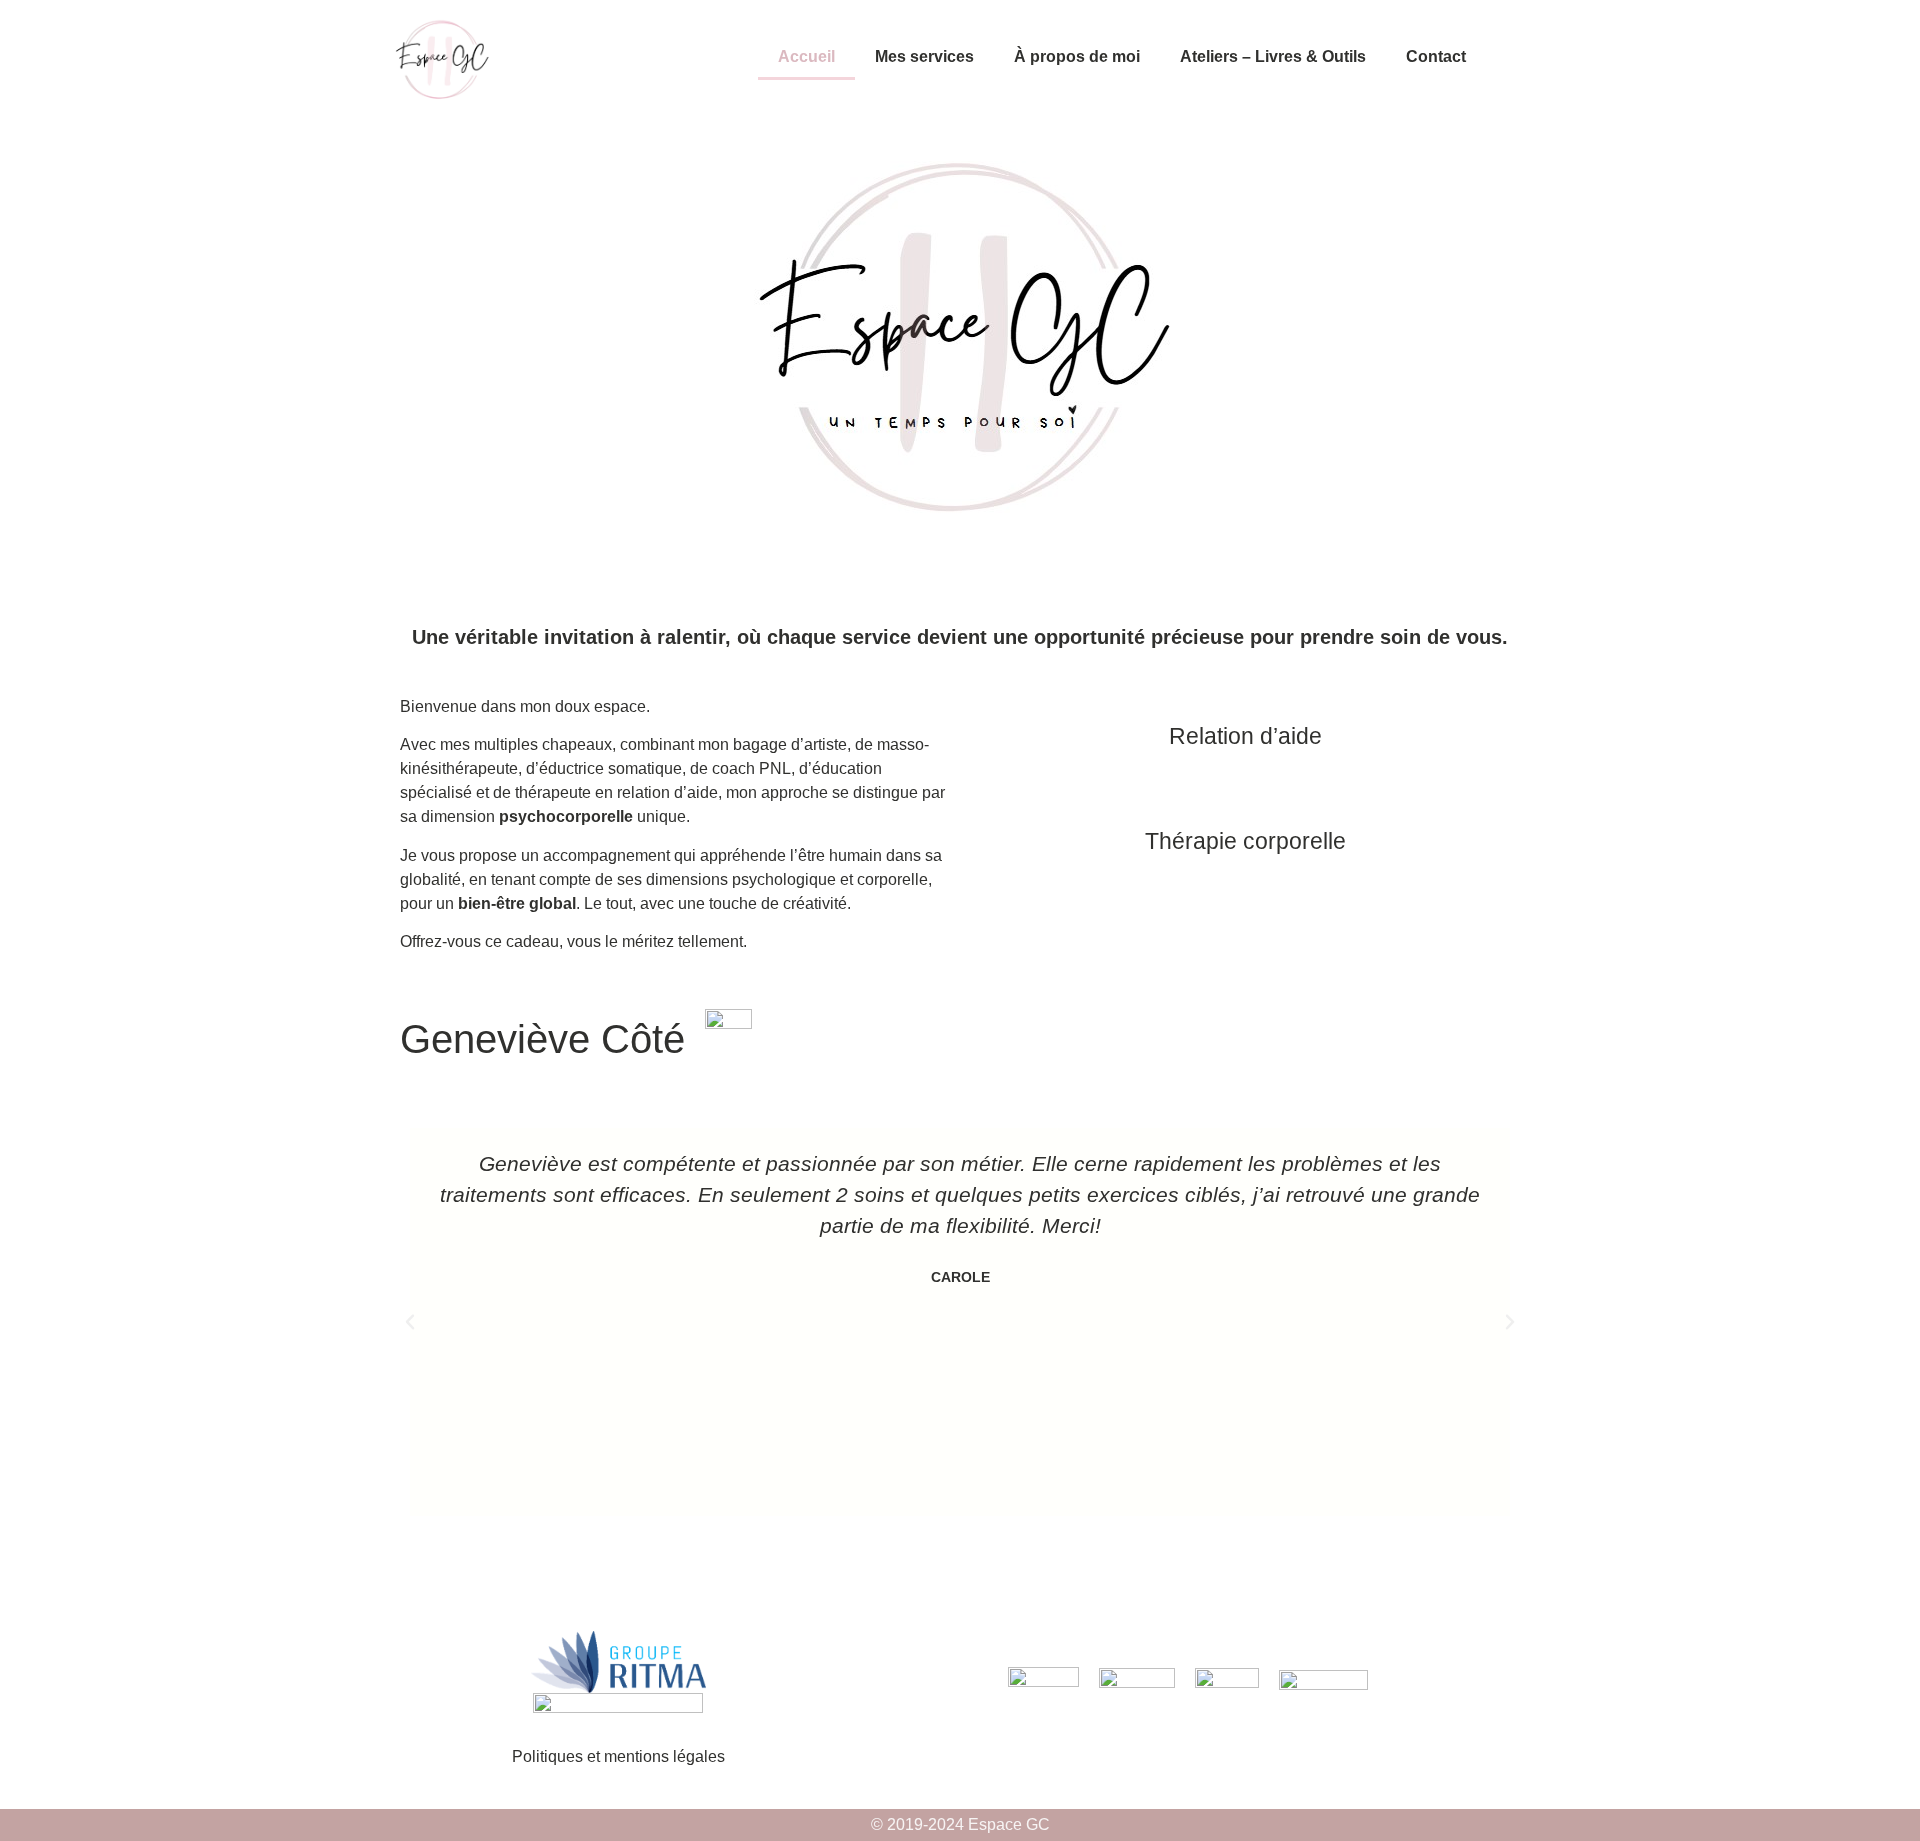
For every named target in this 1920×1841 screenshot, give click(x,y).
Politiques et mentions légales (618, 1756)
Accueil (806, 56)
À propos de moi (1077, 56)
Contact (1436, 56)
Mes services (924, 56)
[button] (410, 1322)
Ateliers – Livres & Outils (1273, 56)
